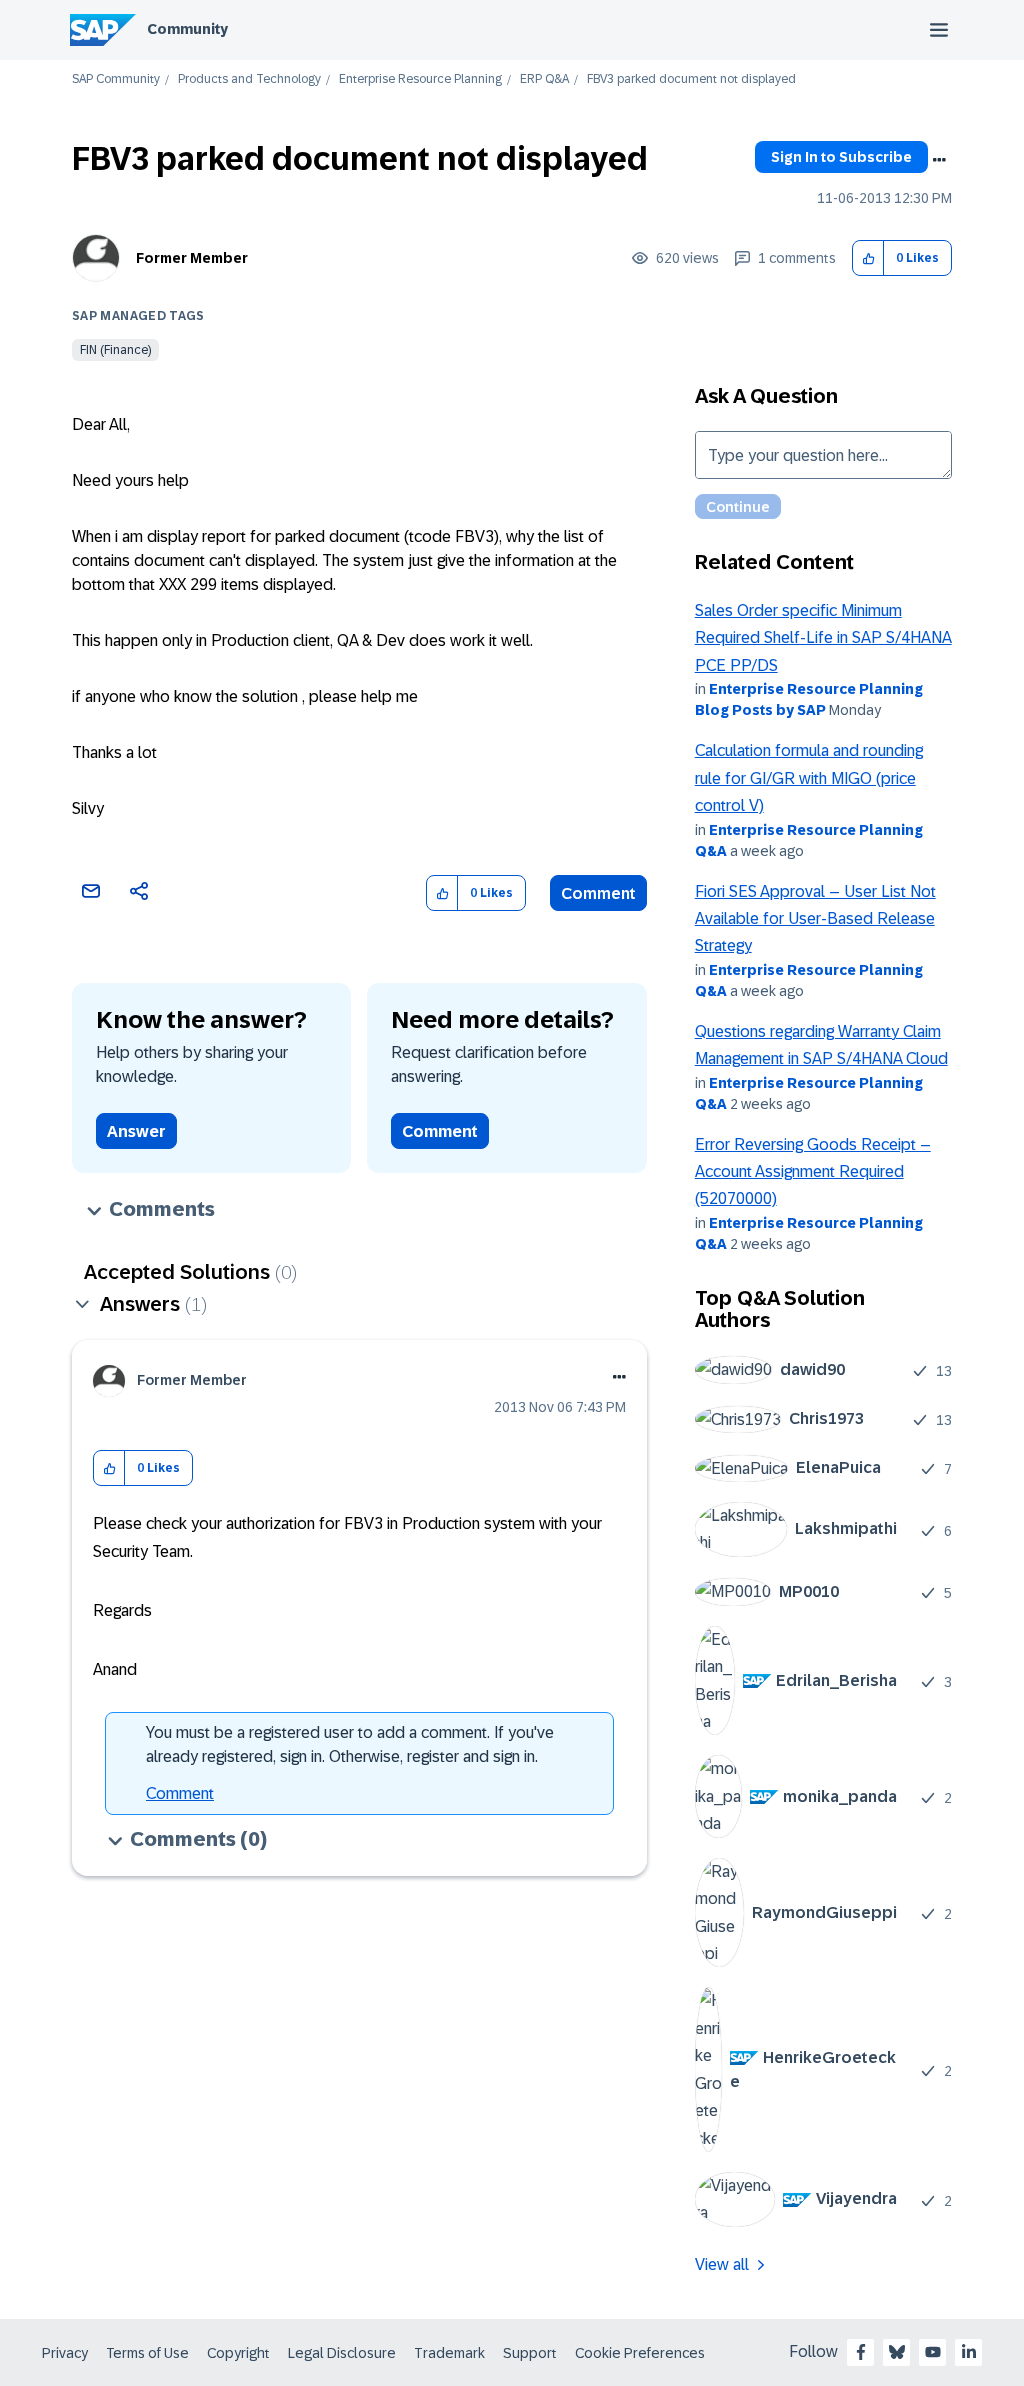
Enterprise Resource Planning (420, 79)
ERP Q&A (544, 79)
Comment (598, 893)
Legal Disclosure (342, 2353)
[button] (868, 258)
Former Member (192, 258)
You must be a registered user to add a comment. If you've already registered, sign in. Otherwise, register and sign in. (350, 1744)
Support (530, 2353)
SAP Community (116, 79)
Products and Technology (249, 79)
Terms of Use (147, 2353)
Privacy (65, 2353)
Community (187, 29)
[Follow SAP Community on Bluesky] (897, 2352)
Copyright (238, 2353)
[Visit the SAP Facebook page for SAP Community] (861, 2352)
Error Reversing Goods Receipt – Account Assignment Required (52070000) (813, 1172)
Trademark (449, 2353)
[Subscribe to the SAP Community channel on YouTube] (933, 2352)
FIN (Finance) (115, 350)
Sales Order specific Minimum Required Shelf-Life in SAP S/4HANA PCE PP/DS (823, 638)
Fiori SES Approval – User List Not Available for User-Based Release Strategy (815, 919)
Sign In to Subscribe (841, 157)
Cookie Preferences (640, 2353)
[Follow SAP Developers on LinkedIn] (969, 2352)
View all (722, 2264)
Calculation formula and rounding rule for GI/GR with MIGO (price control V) (809, 778)
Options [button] (939, 160)
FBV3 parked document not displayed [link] (691, 79)
